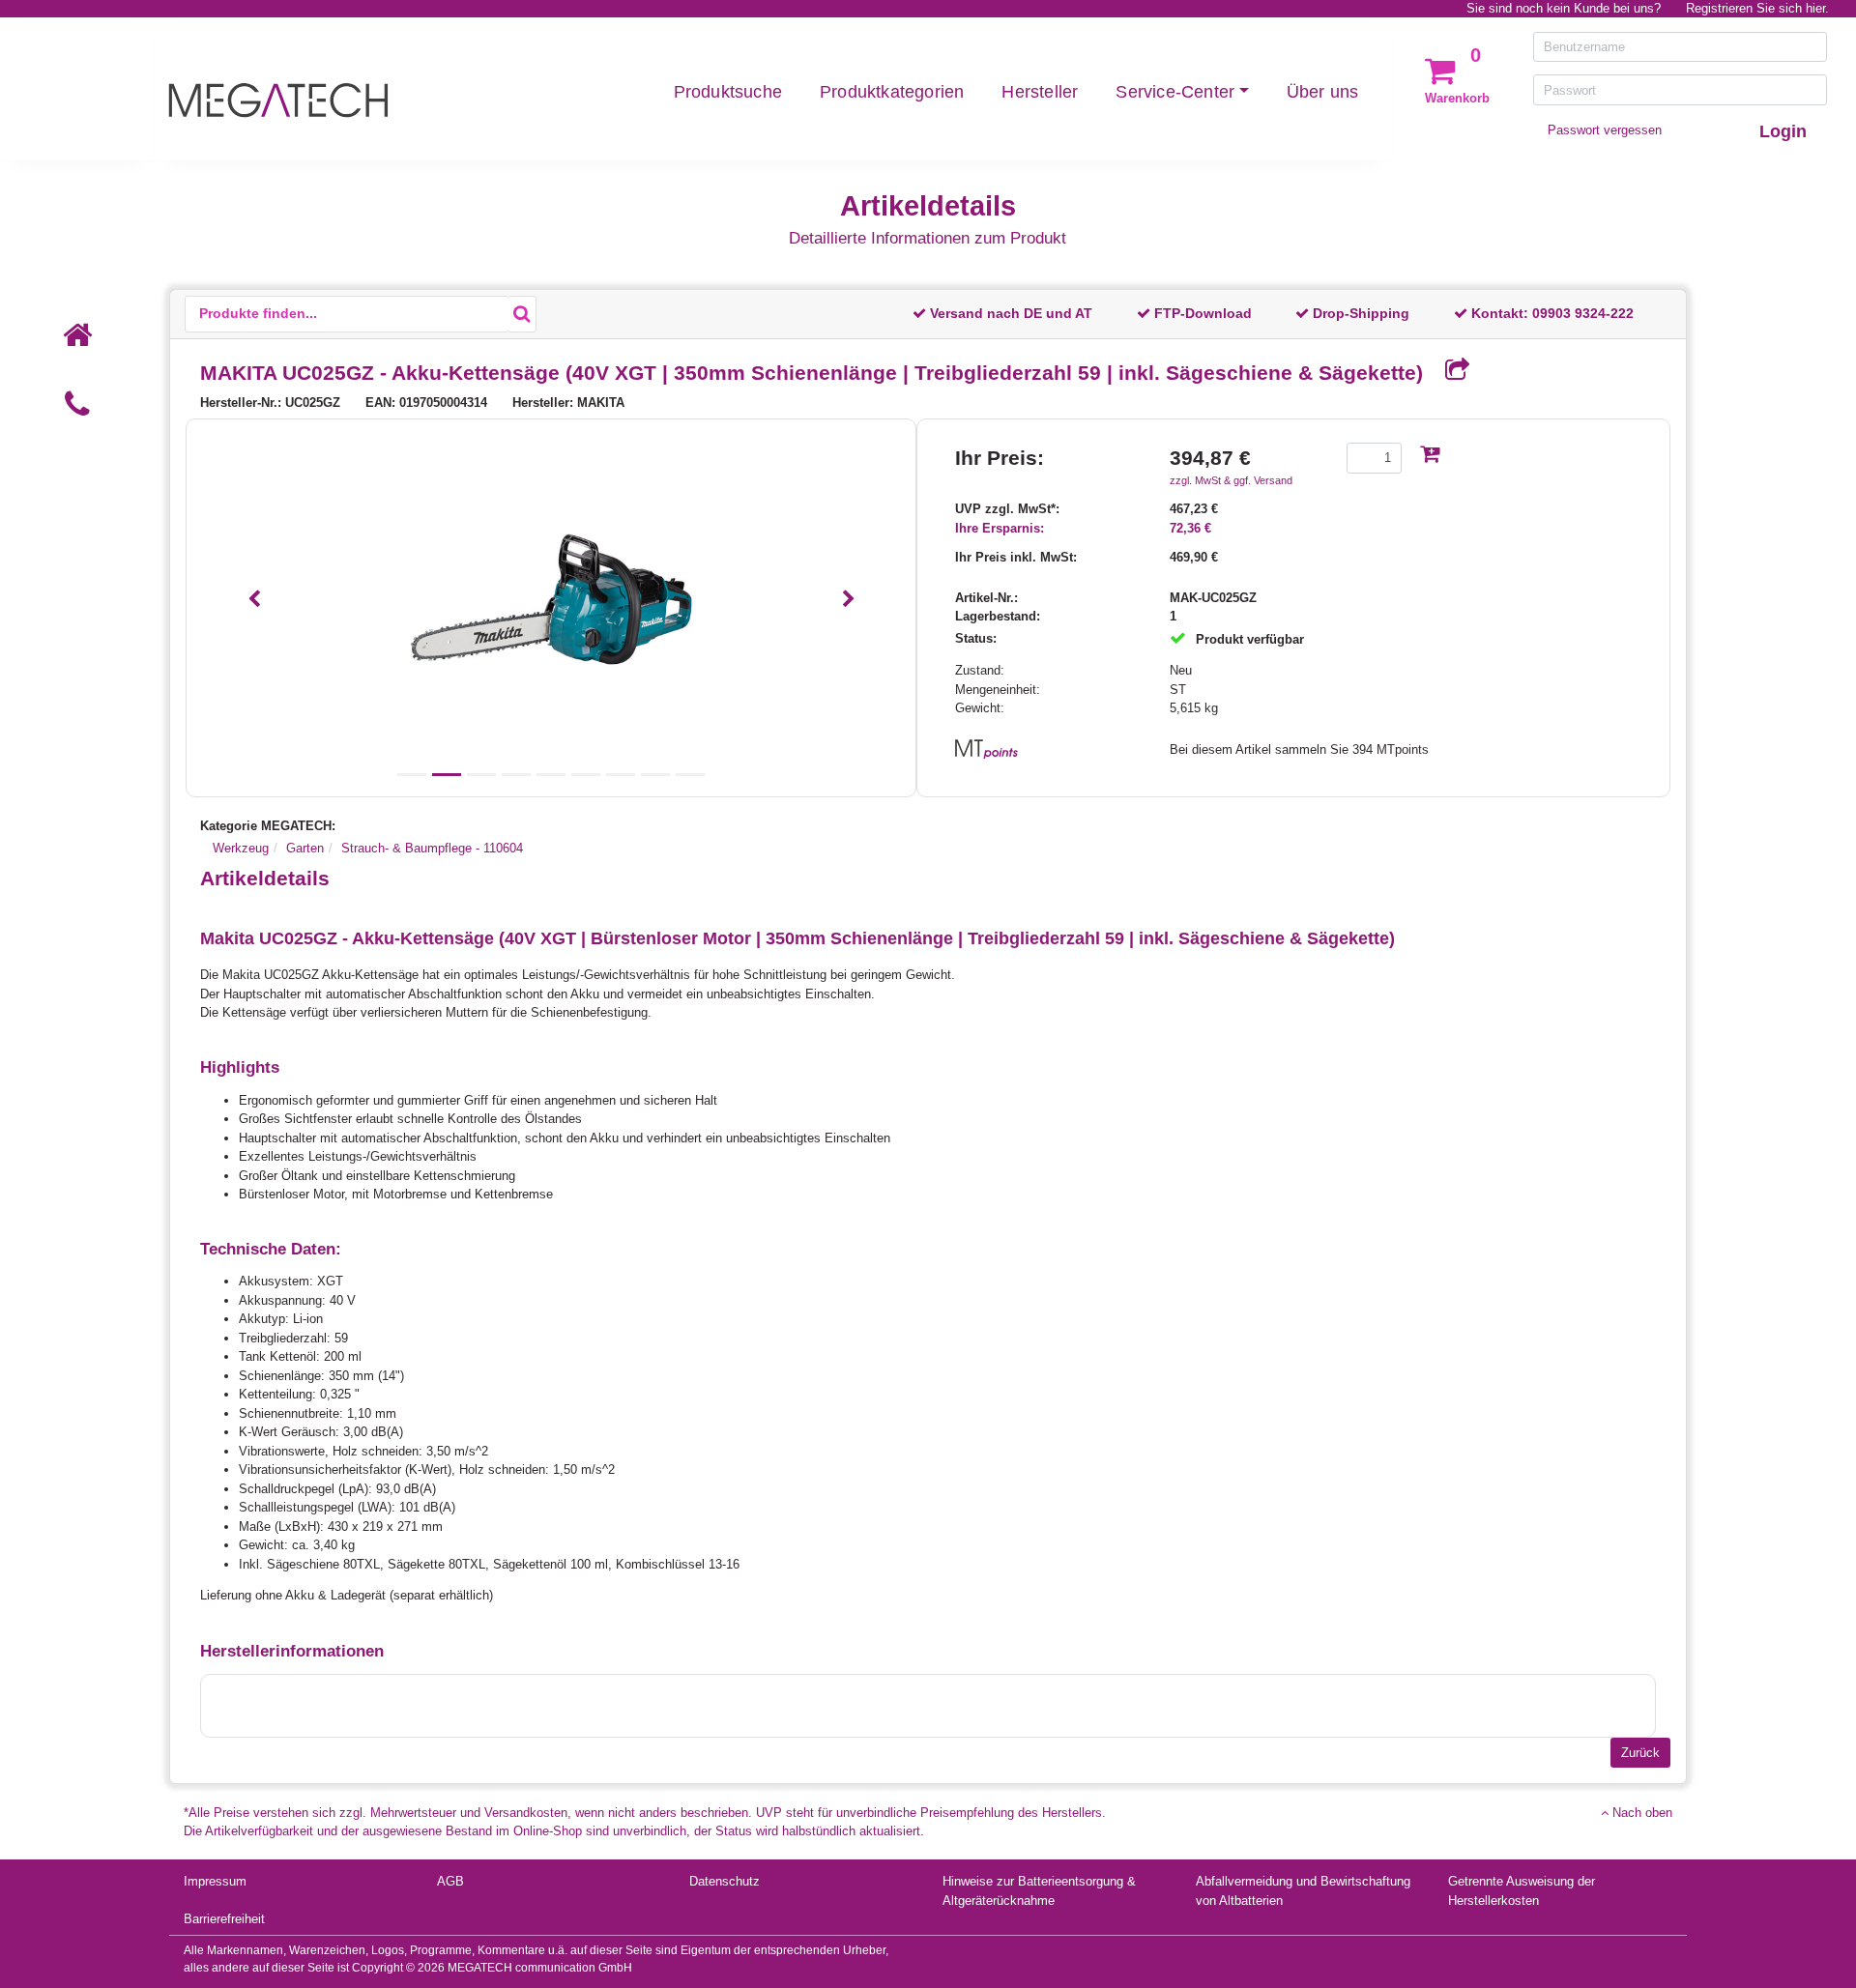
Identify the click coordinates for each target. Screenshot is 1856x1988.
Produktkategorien (892, 92)
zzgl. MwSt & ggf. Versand (1231, 480)
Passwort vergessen (1605, 130)
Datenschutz (725, 1881)
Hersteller (1040, 92)
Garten (305, 848)
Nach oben (1640, 1813)
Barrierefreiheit (224, 1919)
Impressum (215, 1881)
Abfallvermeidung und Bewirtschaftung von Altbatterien (1303, 1891)
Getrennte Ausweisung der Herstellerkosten (1522, 1891)
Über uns (1323, 92)
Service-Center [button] (1175, 92)
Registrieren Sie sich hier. (1757, 8)
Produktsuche (728, 92)
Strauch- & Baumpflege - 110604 (432, 848)
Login (1783, 131)
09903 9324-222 (1583, 313)
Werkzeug (241, 848)
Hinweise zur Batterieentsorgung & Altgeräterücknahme (1039, 1891)
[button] (254, 600)
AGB (450, 1881)
